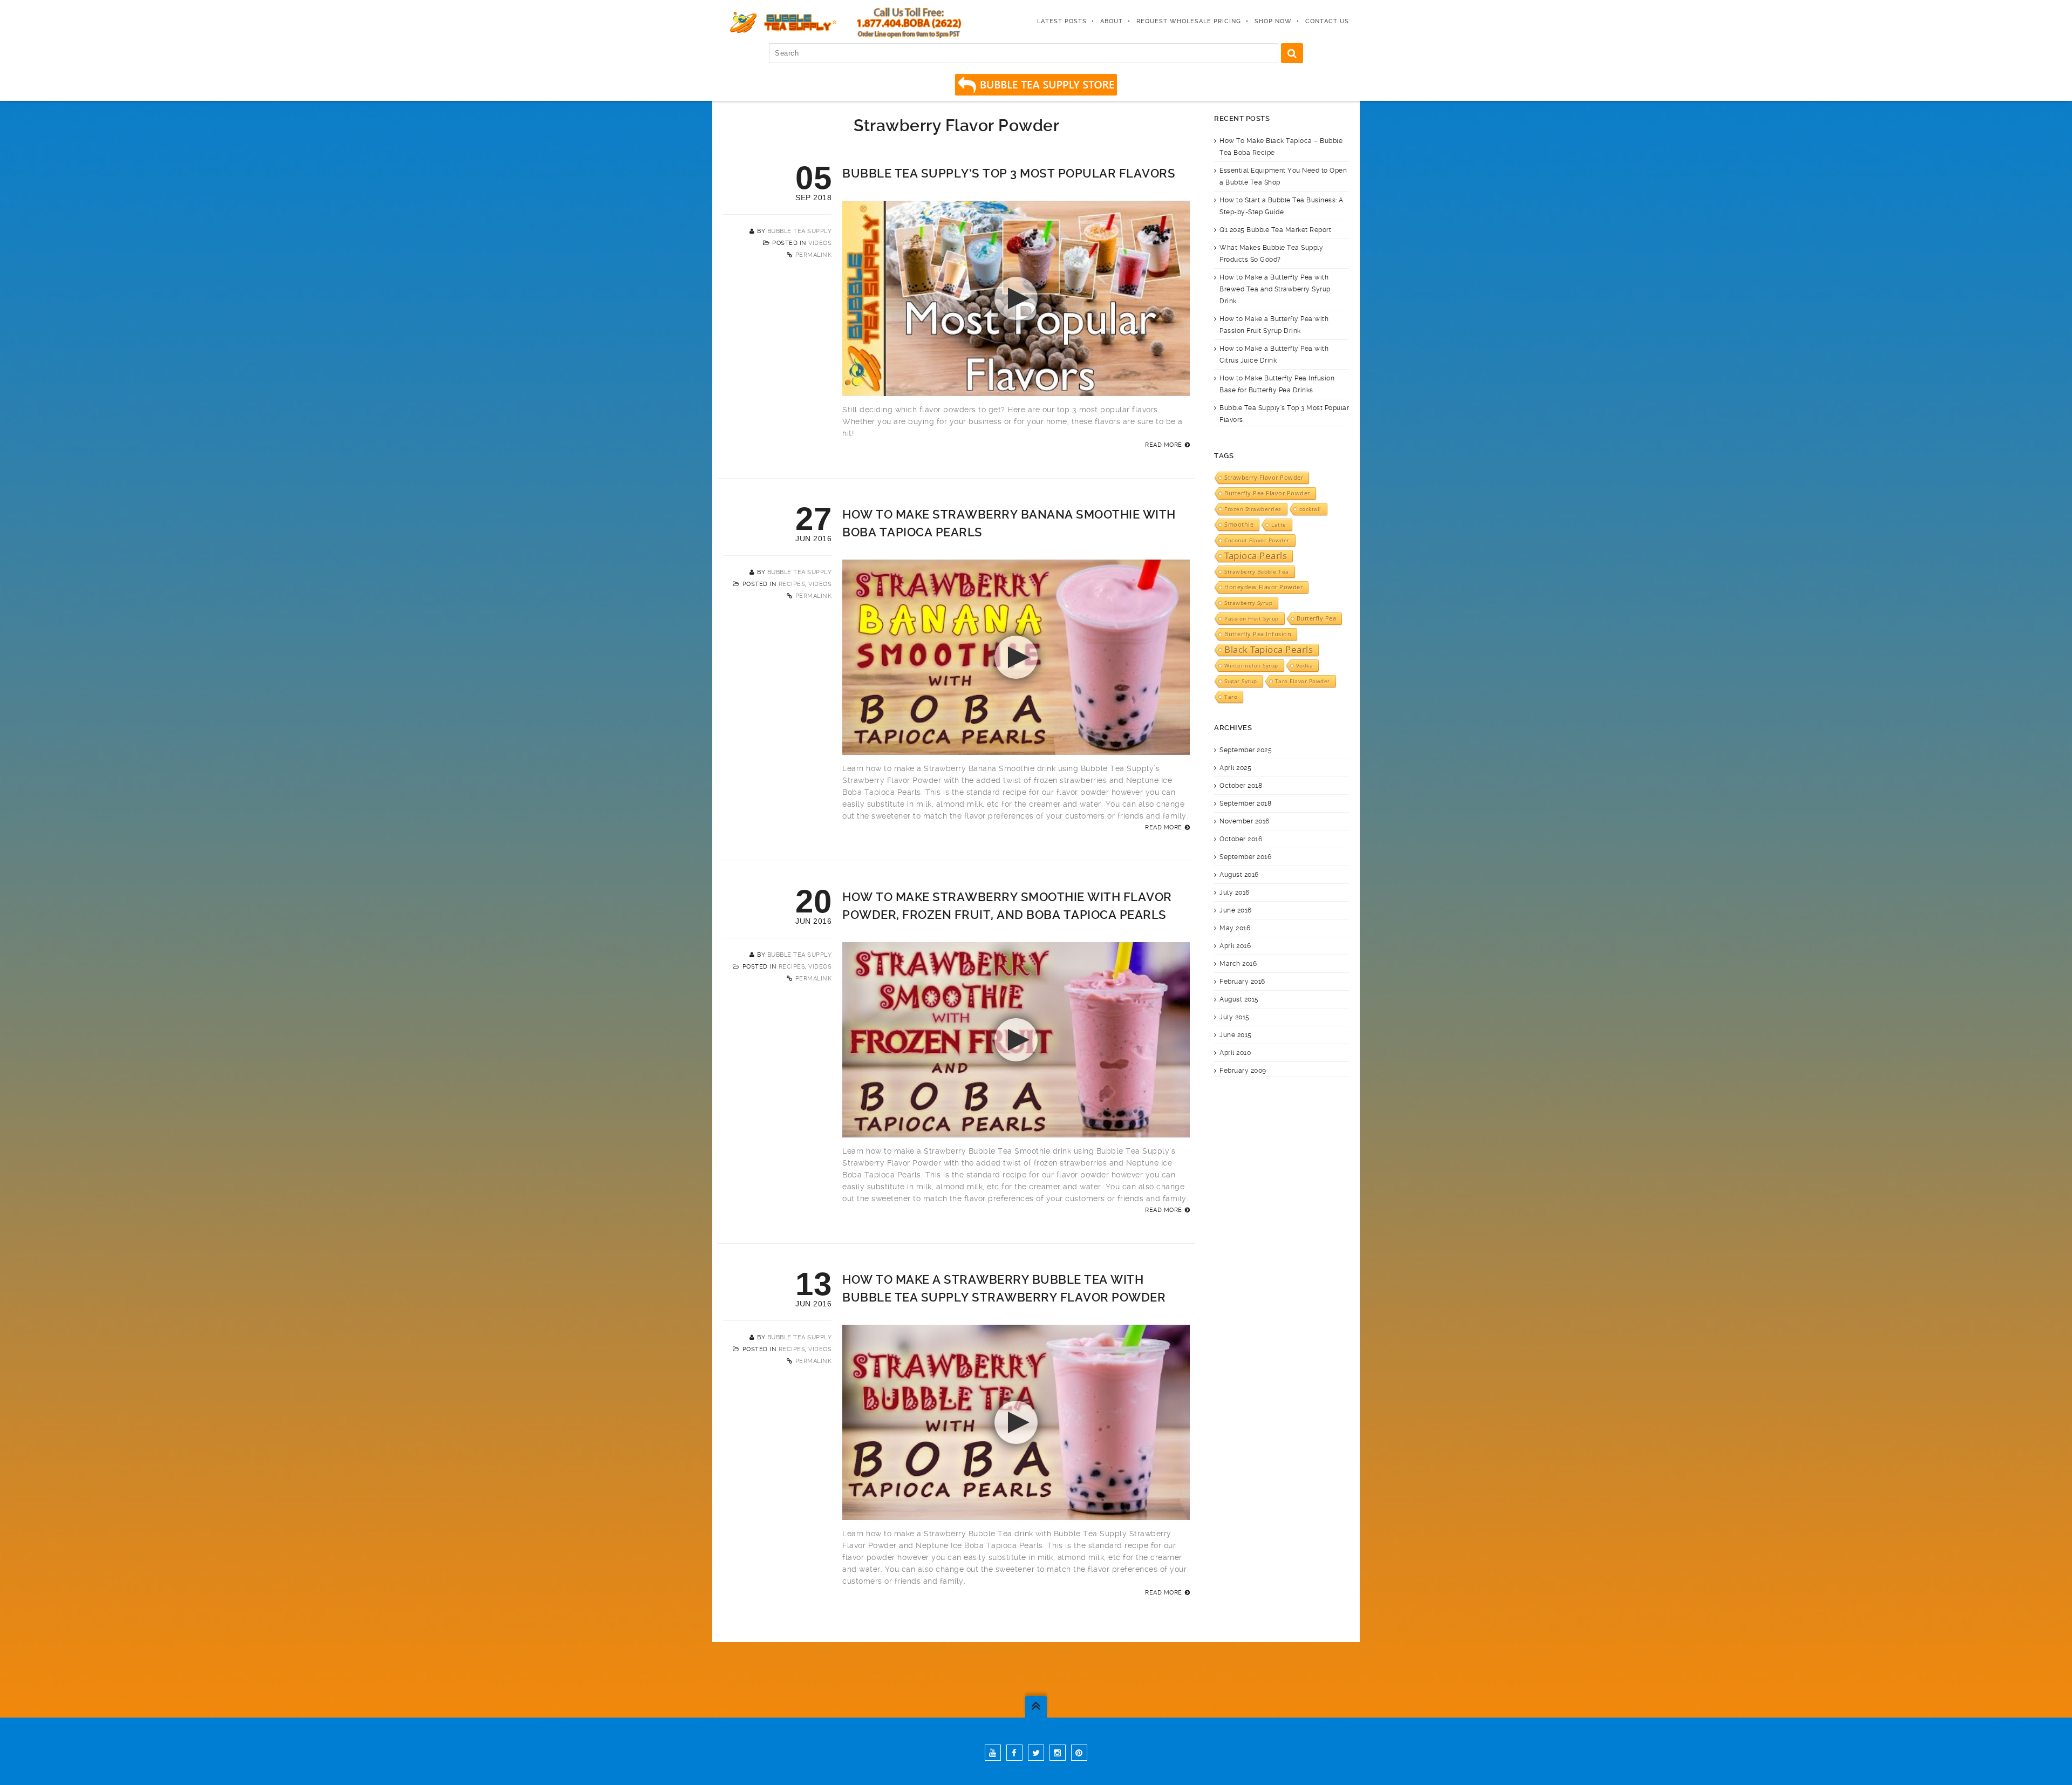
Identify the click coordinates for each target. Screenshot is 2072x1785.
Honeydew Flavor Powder (1263, 587)
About (1112, 21)
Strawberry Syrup (1248, 603)
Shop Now (1273, 21)
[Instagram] (1058, 1753)
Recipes (792, 584)
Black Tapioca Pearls (1269, 650)
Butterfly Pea (1317, 618)
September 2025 (1246, 750)
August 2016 (1239, 875)
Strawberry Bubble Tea (1257, 571)
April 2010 (1235, 1053)
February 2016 (1242, 982)
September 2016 (1245, 857)
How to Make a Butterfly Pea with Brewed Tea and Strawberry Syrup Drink (1275, 289)
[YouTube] (993, 1753)
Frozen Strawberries (1253, 509)
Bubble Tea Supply (800, 231)
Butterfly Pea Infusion (1258, 634)
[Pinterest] (1079, 1753)
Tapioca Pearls (1256, 556)
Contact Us (1327, 21)
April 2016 (1235, 946)
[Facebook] (1014, 1753)
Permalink (814, 255)
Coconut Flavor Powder (1257, 540)
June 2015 (1236, 1035)
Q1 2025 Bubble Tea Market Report (1275, 230)
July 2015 (1235, 1017)
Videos (820, 243)
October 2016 (1241, 839)
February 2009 (1243, 1071)
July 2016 (1235, 892)
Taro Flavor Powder (1303, 681)
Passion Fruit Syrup (1252, 618)
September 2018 (1245, 803)
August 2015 (1239, 999)
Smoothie (1239, 524)
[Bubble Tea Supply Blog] (781, 22)
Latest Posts (1062, 21)
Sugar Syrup (1241, 681)
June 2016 (1236, 910)
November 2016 (1245, 821)
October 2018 (1241, 786)
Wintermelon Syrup (1251, 665)
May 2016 (1235, 928)
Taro (1231, 697)
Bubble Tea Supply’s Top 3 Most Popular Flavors (1009, 173)
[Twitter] (1036, 1753)
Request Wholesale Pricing (1189, 21)
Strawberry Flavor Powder (1264, 478)
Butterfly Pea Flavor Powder (1267, 493)
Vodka (1305, 665)
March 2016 (1238, 964)
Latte (1279, 524)
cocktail (1310, 509)
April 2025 (1235, 768)
